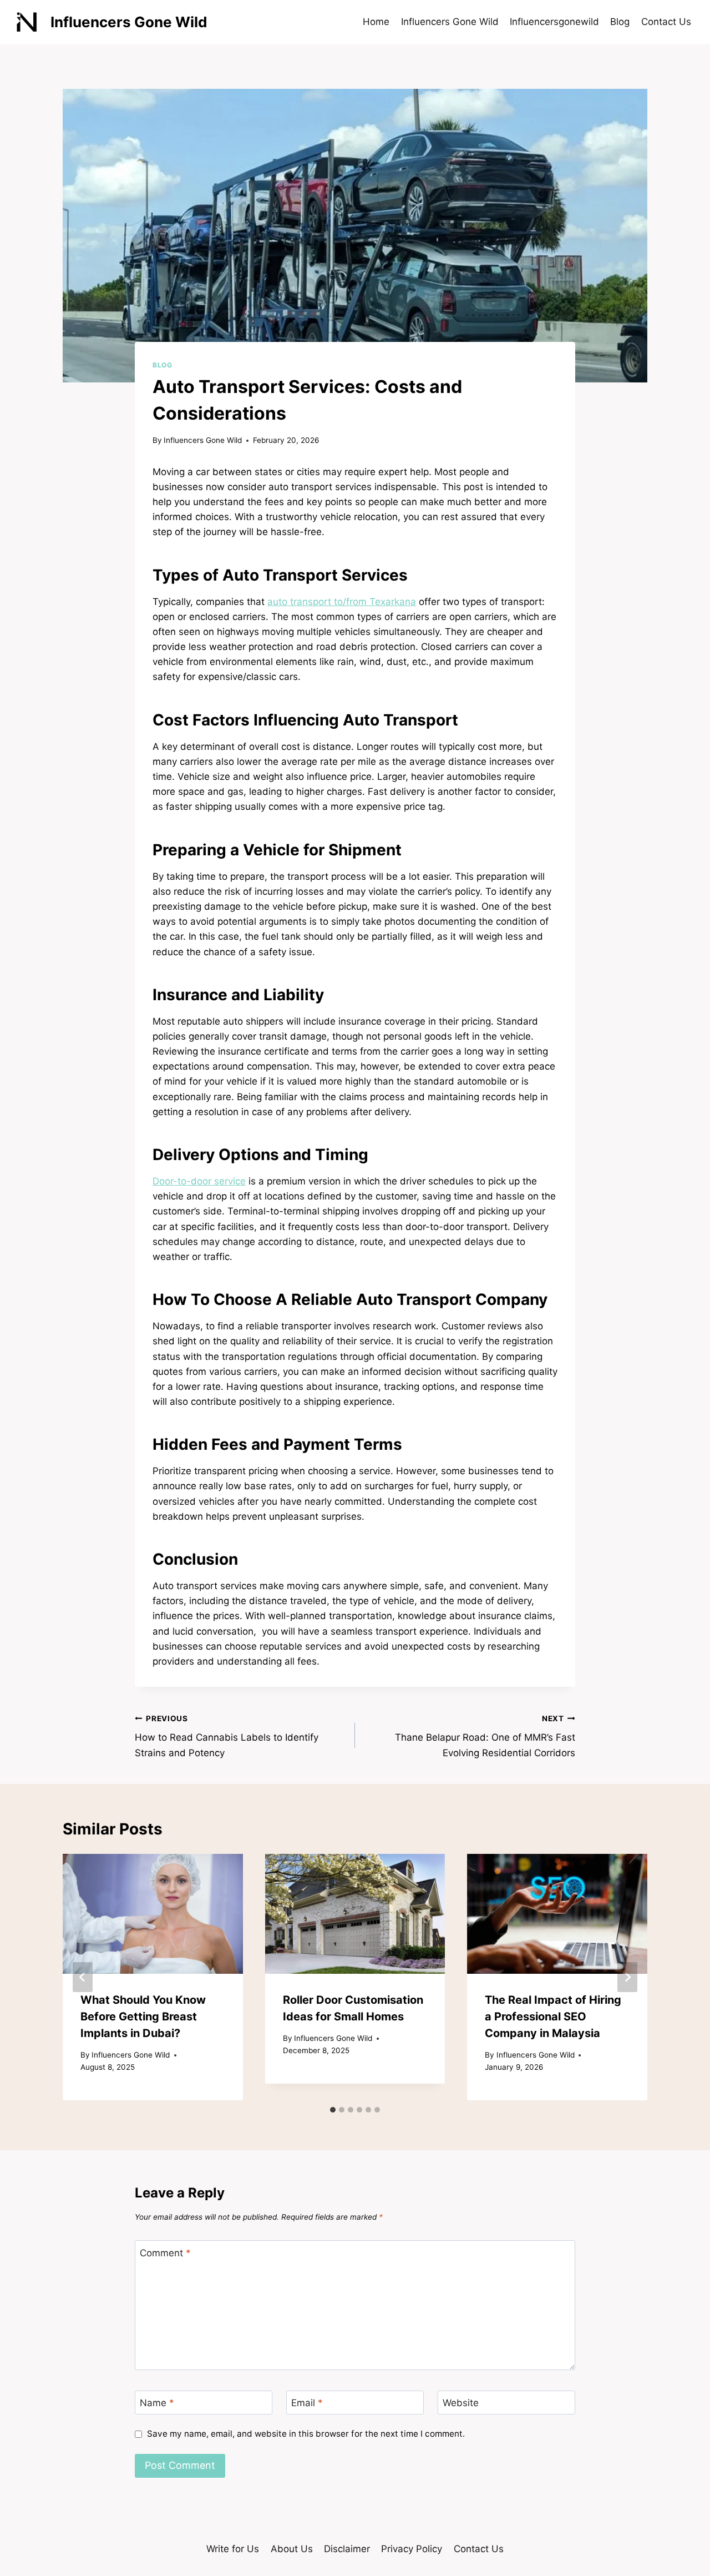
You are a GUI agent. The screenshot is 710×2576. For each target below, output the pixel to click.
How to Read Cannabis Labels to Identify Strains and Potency (227, 1736)
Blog (620, 22)
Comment (165, 2252)
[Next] (627, 1977)
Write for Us (233, 2549)
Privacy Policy (412, 2549)
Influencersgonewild (554, 22)
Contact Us (666, 22)
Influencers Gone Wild (450, 22)
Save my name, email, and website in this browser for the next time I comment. (306, 2434)
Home (376, 22)
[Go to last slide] (83, 1977)
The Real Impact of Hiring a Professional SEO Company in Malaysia (553, 2017)
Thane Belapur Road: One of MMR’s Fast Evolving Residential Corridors (485, 1736)
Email (307, 2403)
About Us (292, 2549)
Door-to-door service (199, 1181)
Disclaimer (347, 2549)
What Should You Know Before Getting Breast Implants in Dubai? (143, 2017)
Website (461, 2403)
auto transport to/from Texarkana (342, 602)
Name (157, 2403)
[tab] (333, 2110)
